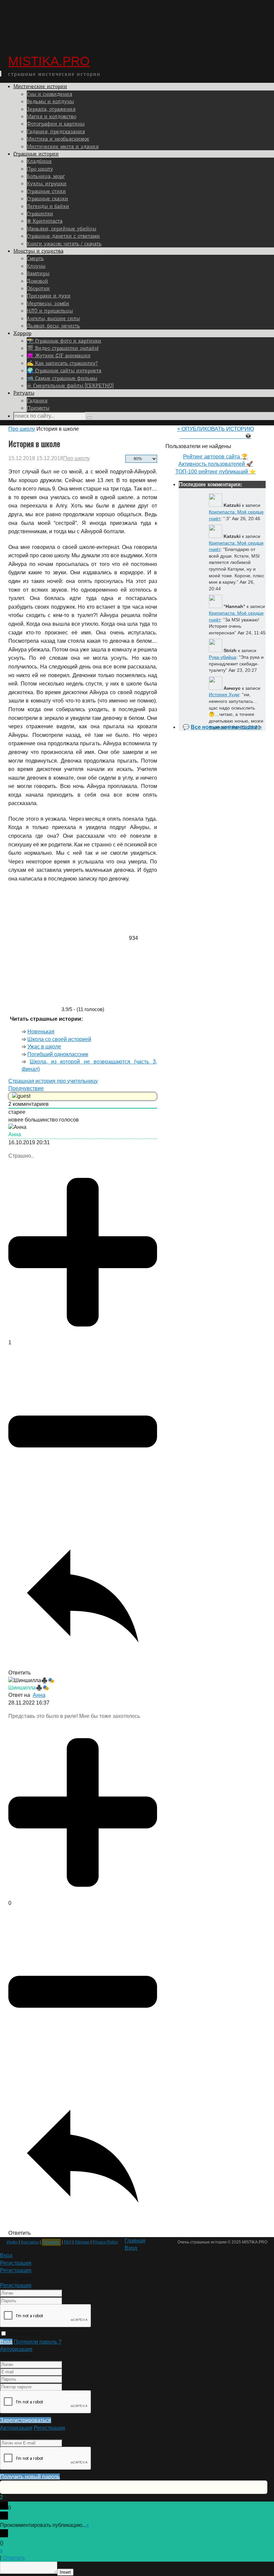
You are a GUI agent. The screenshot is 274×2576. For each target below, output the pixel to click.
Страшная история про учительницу (53, 1081)
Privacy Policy (105, 2242)
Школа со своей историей (59, 1039)
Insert (65, 2572)
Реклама (51, 2242)
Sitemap (82, 2242)
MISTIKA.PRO (49, 61)
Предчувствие (26, 1088)
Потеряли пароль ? (38, 2342)
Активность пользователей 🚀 (216, 464)
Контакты (30, 2242)
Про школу (22, 429)
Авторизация (16, 2349)
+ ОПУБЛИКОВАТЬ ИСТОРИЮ (216, 429)
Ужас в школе (44, 1047)
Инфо (12, 2242)
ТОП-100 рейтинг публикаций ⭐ (216, 472)
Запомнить (22, 2334)
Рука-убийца (223, 657)
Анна (39, 1695)
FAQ (68, 2242)
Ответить (14, 2558)
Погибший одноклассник (58, 1054)
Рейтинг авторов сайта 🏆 (216, 457)
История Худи (224, 695)
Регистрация (16, 2285)
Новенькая (41, 1032)
